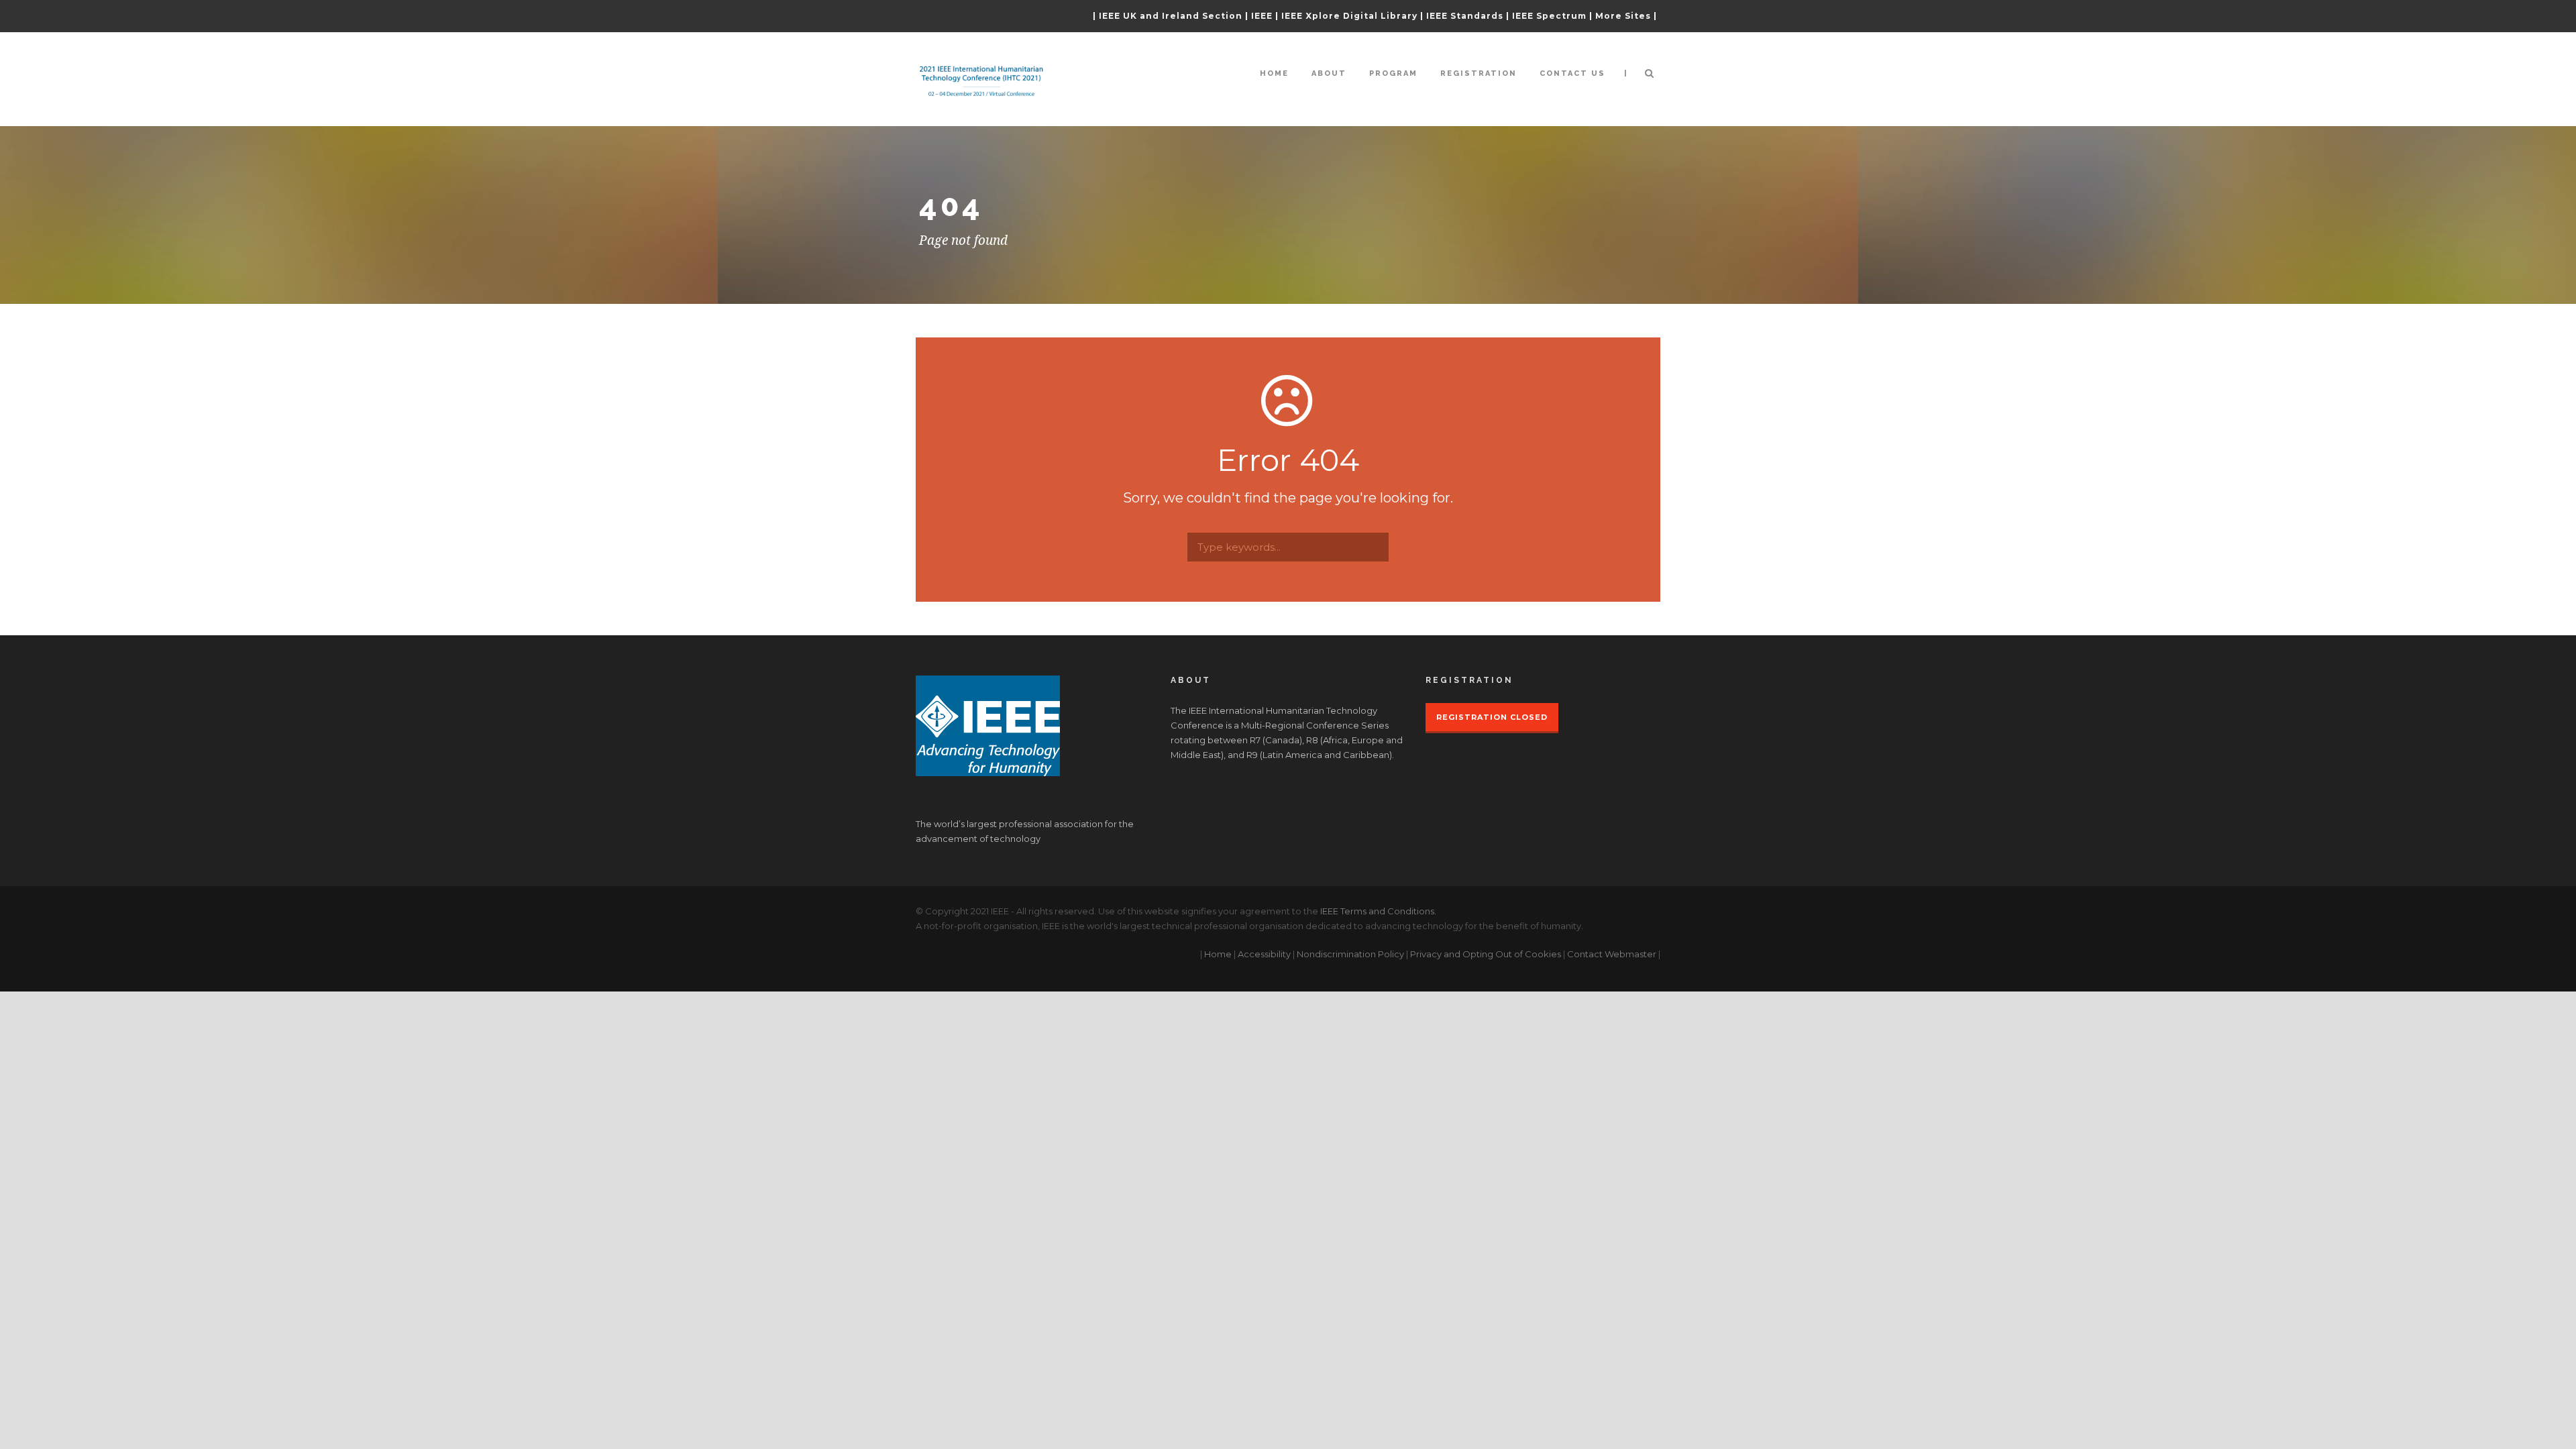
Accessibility (1264, 954)
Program (1393, 73)
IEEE (1262, 16)
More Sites (1623, 16)
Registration (1479, 73)
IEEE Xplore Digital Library (1349, 16)
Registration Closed (1492, 717)
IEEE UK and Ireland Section (1171, 16)
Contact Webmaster (1612, 954)
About (1329, 73)
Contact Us (1572, 73)
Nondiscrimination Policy (1350, 954)
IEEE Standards (1465, 16)
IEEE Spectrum (1549, 16)
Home (1274, 73)
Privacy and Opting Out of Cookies (1486, 954)
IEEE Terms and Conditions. (1378, 911)
